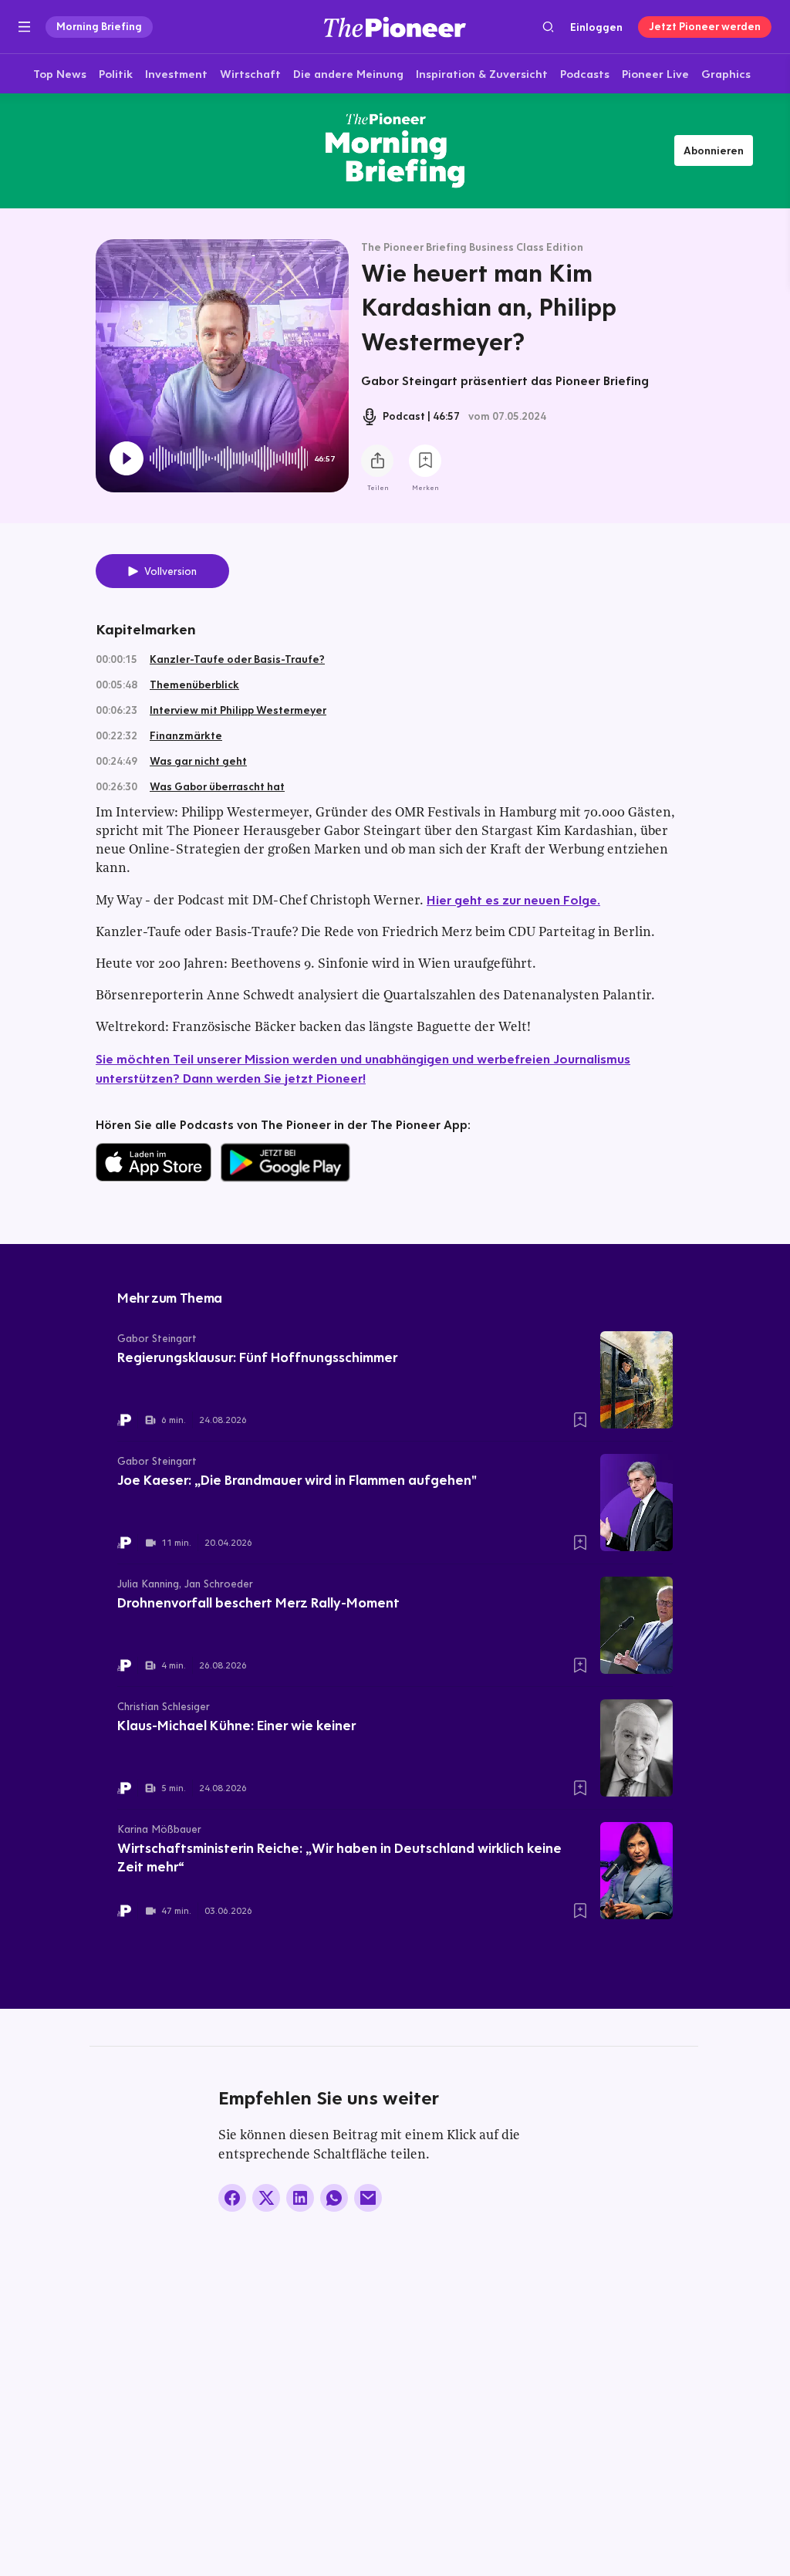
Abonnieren (714, 150)
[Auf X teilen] (266, 2198)
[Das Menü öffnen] (24, 27)
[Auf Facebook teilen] (232, 2198)
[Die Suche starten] (548, 27)
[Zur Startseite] (395, 27)
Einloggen (596, 27)
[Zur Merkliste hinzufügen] (425, 461)
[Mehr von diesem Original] (395, 150)
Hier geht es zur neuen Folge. (513, 899)
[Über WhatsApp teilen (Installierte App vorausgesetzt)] (334, 2198)
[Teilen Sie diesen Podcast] (377, 461)
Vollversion (170, 571)
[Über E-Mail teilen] (368, 2198)
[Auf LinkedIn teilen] (300, 2198)
